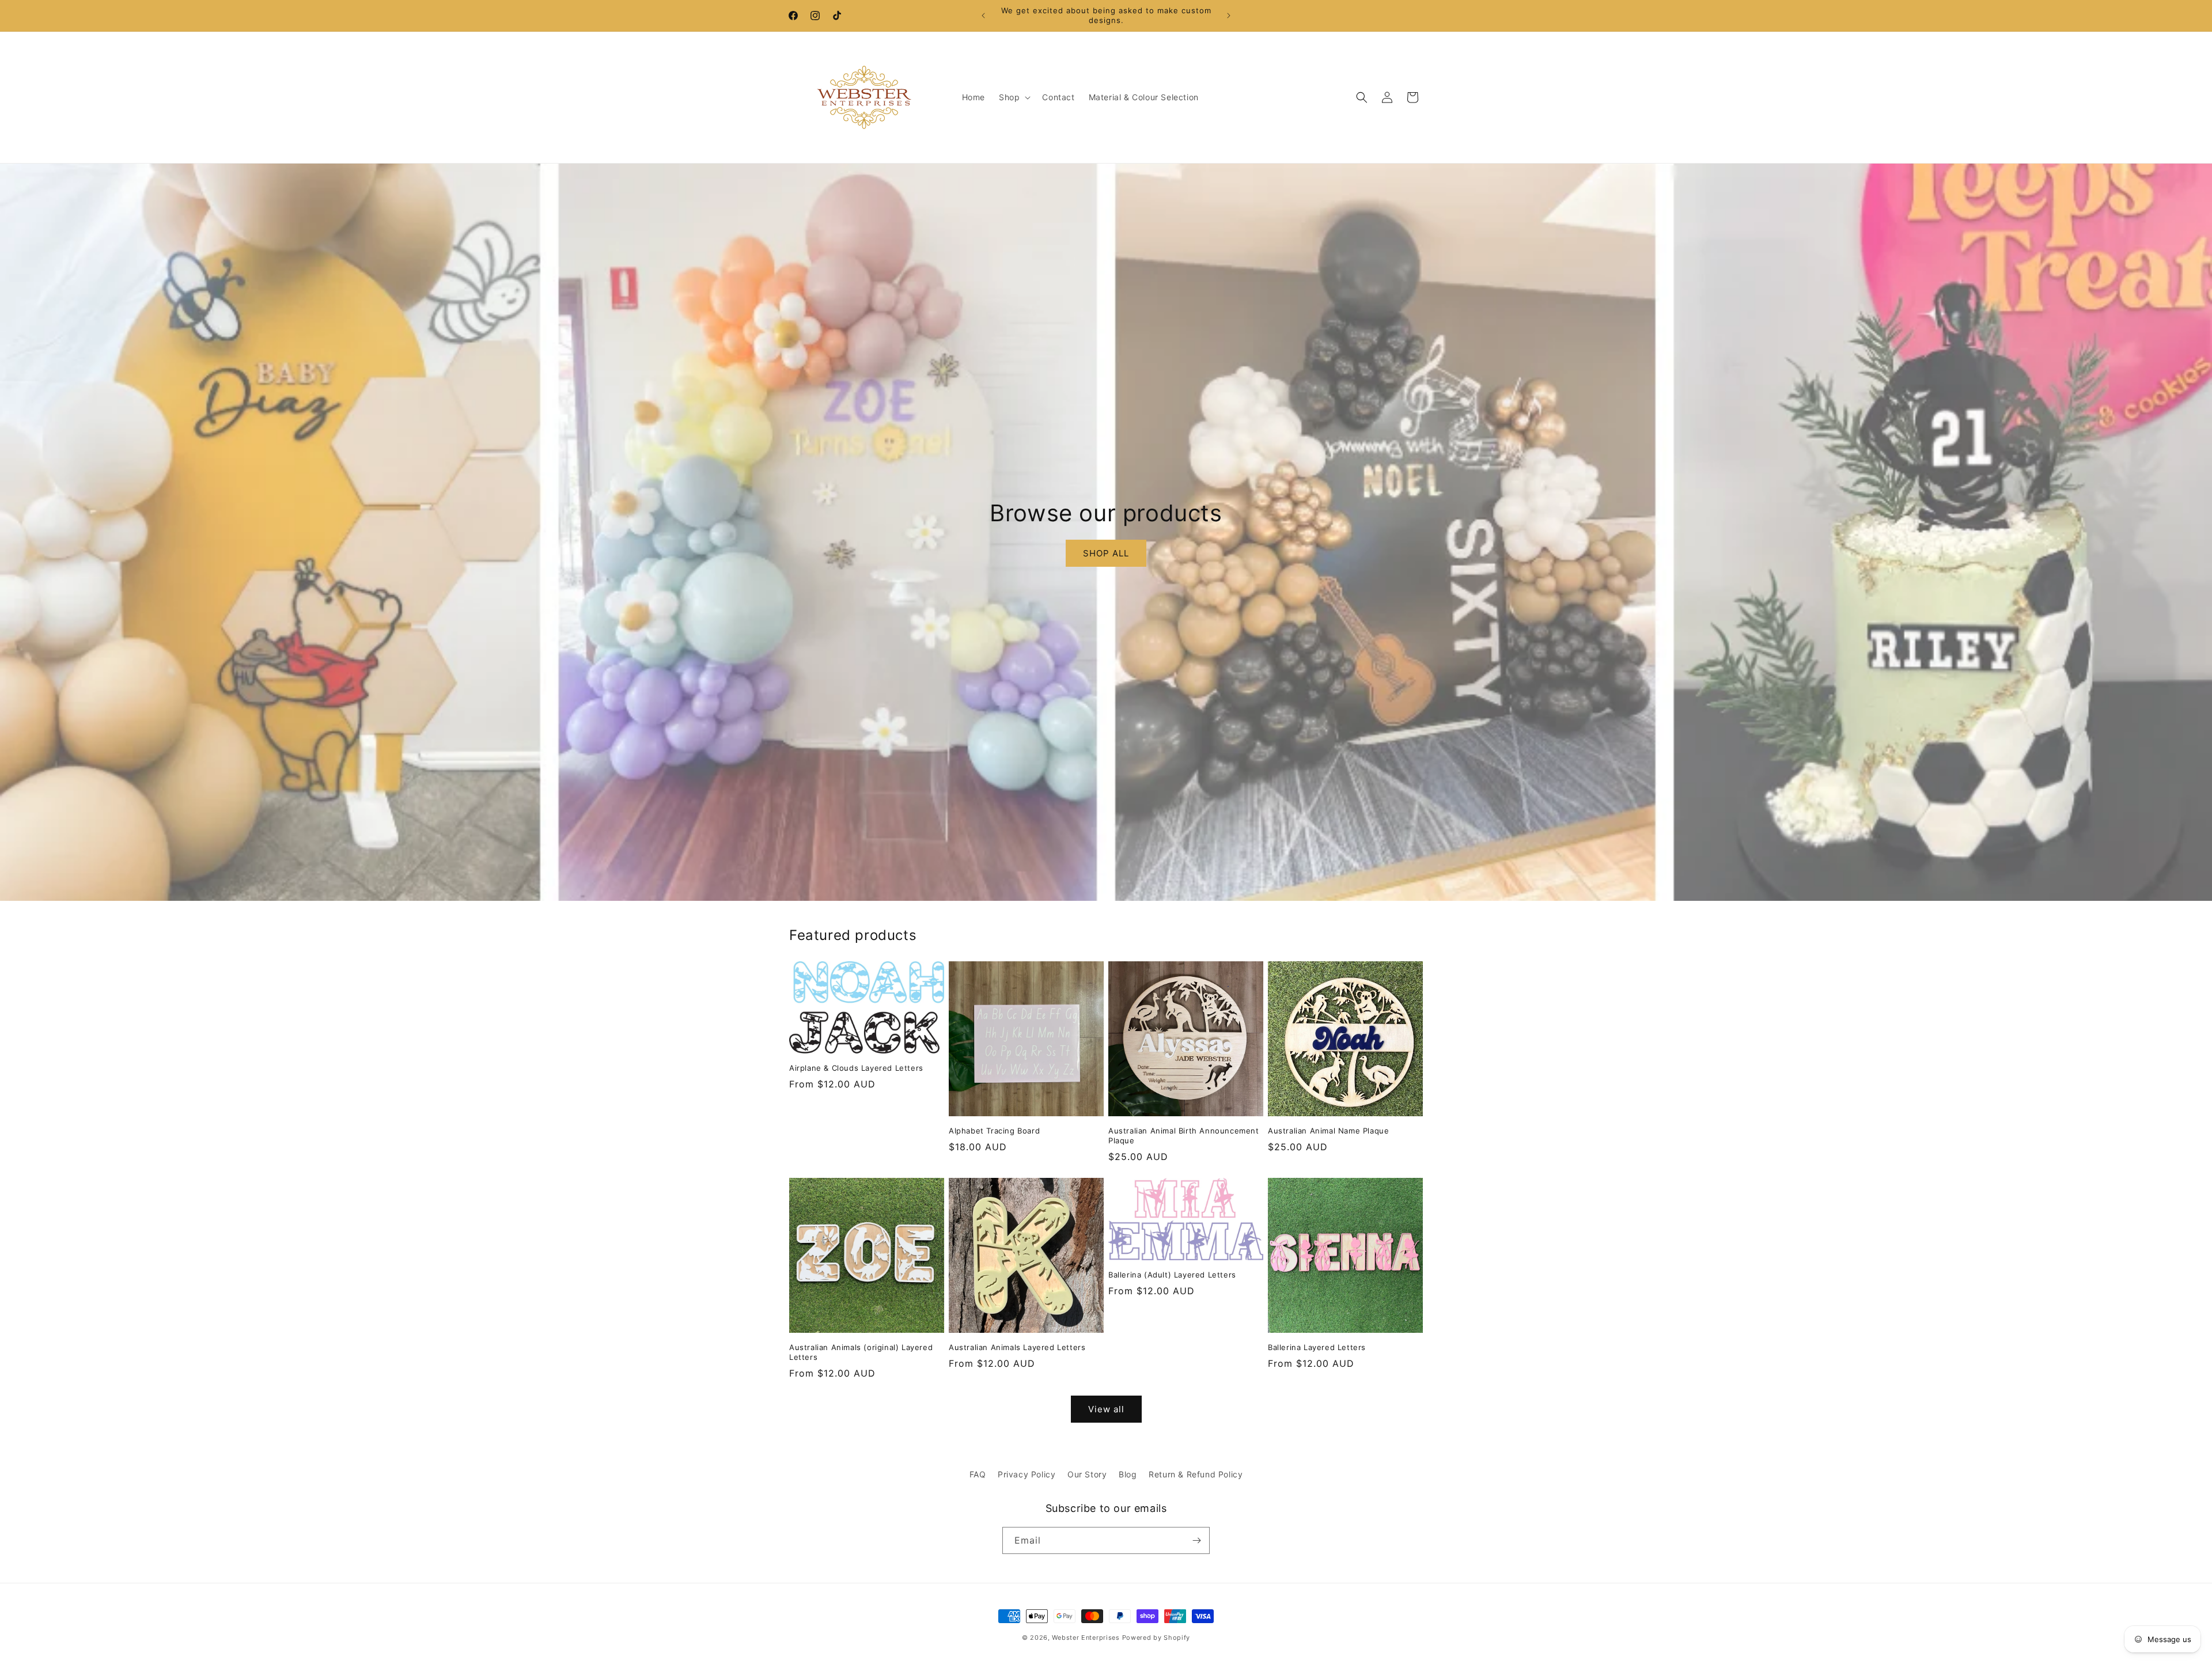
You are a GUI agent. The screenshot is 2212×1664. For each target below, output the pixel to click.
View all (1106, 1409)
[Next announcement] (1229, 16)
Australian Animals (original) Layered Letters (861, 1352)
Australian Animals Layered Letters (1017, 1347)
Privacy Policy (1027, 1474)
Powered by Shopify (1156, 1638)
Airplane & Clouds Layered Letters (856, 1068)
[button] (1014, 97)
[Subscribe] (1196, 1540)
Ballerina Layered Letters (1317, 1347)
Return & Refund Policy (1196, 1474)
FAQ (978, 1474)
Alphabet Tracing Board (994, 1131)
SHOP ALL (1106, 553)
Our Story (1087, 1474)
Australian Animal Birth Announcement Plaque (1184, 1136)
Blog (1128, 1474)
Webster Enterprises (1086, 1638)
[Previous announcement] (983, 16)
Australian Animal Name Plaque (1328, 1131)
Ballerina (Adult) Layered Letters (1172, 1275)
